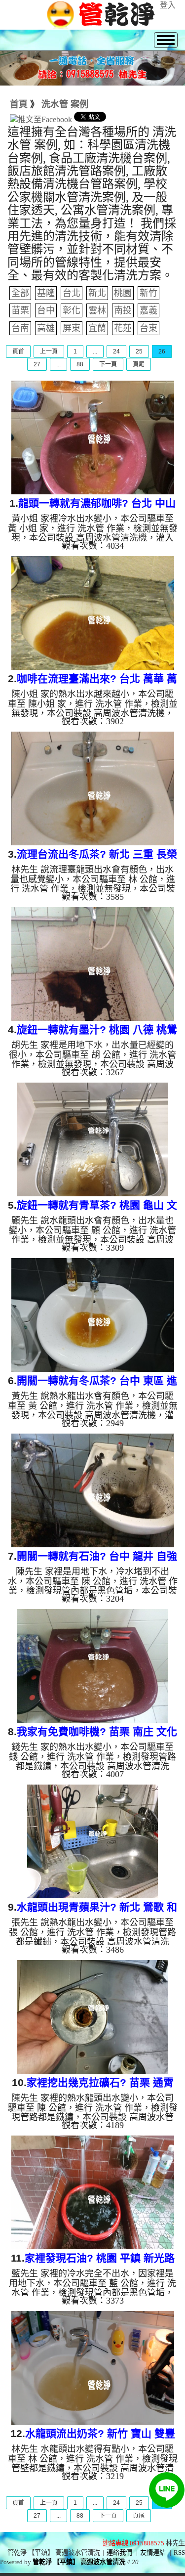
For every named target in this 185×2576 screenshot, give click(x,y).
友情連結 (153, 2553)
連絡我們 (119, 2553)
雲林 (97, 310)
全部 (20, 293)
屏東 (72, 328)
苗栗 (20, 310)
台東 (148, 328)
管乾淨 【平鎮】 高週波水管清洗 (79, 2562)
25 (139, 351)
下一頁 (108, 364)
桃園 (123, 293)
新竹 (148, 293)
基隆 (46, 293)
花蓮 (123, 328)
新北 (97, 293)
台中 (46, 310)
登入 (168, 5)
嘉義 (148, 310)
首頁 (19, 104)
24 (116, 351)
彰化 (72, 310)
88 (80, 364)
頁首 (18, 351)
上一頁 (49, 351)
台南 (20, 328)
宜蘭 (97, 328)
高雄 (46, 328)
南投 (123, 310)
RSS (179, 2553)
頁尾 (139, 364)
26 (162, 351)
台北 (72, 293)
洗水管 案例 (65, 104)
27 (37, 364)
